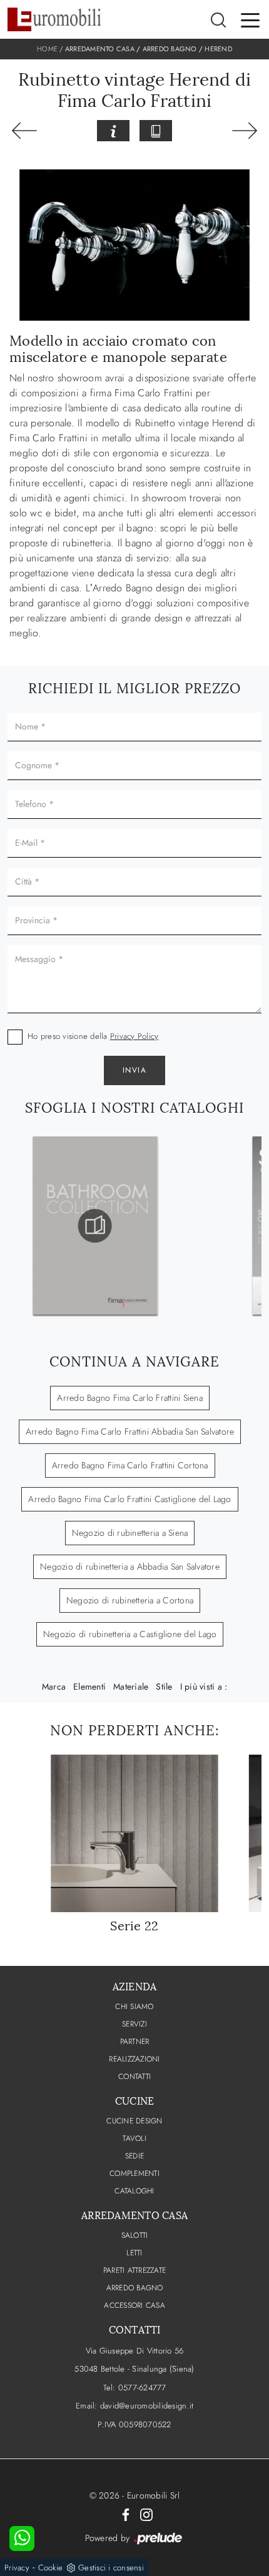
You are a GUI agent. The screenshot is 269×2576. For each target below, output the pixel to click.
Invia (135, 1070)
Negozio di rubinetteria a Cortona (130, 1600)
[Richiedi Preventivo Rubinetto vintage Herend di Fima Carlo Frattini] (113, 131)
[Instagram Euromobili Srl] (146, 2514)
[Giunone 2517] (245, 131)
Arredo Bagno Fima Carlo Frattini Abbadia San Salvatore (130, 1431)
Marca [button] (54, 1686)
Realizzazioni (134, 2059)
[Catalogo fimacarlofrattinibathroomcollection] (95, 1226)
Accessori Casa (134, 2305)
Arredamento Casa (100, 49)
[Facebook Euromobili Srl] (126, 2514)
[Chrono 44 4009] (24, 131)
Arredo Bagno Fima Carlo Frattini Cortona (130, 1465)
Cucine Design (134, 2121)
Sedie (134, 2156)
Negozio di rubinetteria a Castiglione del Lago (130, 1634)
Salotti (135, 2235)
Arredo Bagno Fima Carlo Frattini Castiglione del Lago (129, 1499)
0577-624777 (142, 2388)
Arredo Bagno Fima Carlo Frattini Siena (130, 1398)
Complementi (134, 2173)
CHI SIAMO (134, 2007)
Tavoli (134, 2138)
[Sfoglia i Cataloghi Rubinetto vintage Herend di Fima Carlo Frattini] (156, 131)
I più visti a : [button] (204, 1686)
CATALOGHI (134, 2191)
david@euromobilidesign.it (147, 2406)
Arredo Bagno (170, 49)
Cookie (51, 2568)
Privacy (17, 2568)
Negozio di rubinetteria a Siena (130, 1533)
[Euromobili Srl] (54, 19)
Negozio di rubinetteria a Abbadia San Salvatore (130, 1566)
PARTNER (135, 2042)
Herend (218, 49)
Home (47, 49)
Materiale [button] (131, 1686)
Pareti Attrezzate (134, 2270)
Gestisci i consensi (111, 2568)
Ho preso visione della (93, 1036)
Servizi (134, 2024)
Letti (134, 2253)
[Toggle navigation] (250, 19)
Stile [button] (164, 1686)
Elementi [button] (89, 1686)
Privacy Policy (134, 1036)
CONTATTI (134, 2077)
